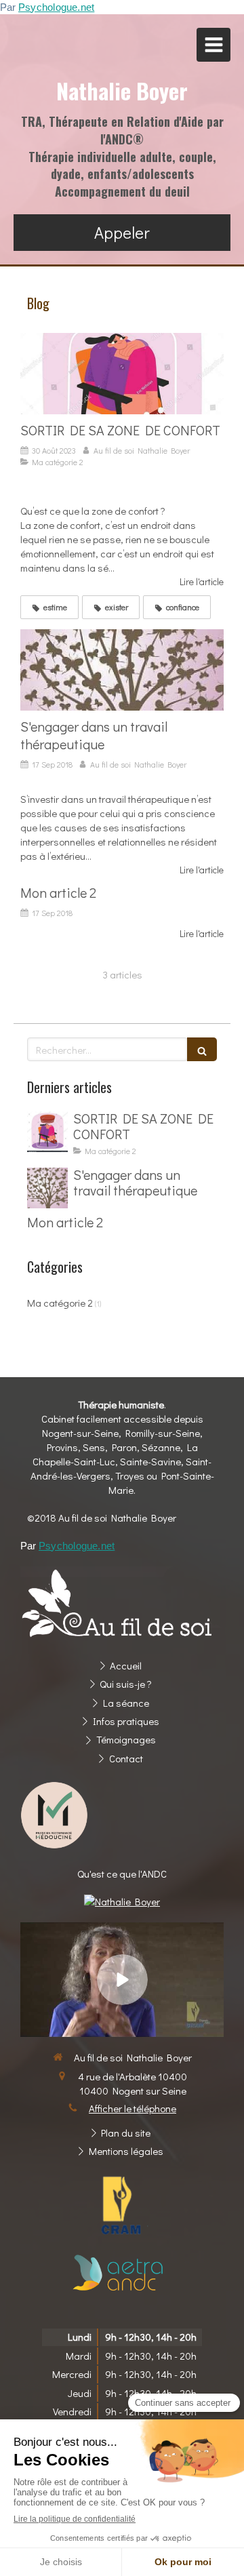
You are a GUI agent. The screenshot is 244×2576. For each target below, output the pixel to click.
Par (47, 7)
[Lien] (122, 2206)
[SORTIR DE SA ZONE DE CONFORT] (122, 374)
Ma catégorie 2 (60, 1303)
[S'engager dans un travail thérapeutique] (122, 670)
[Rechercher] (202, 1049)
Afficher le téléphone (133, 2108)
